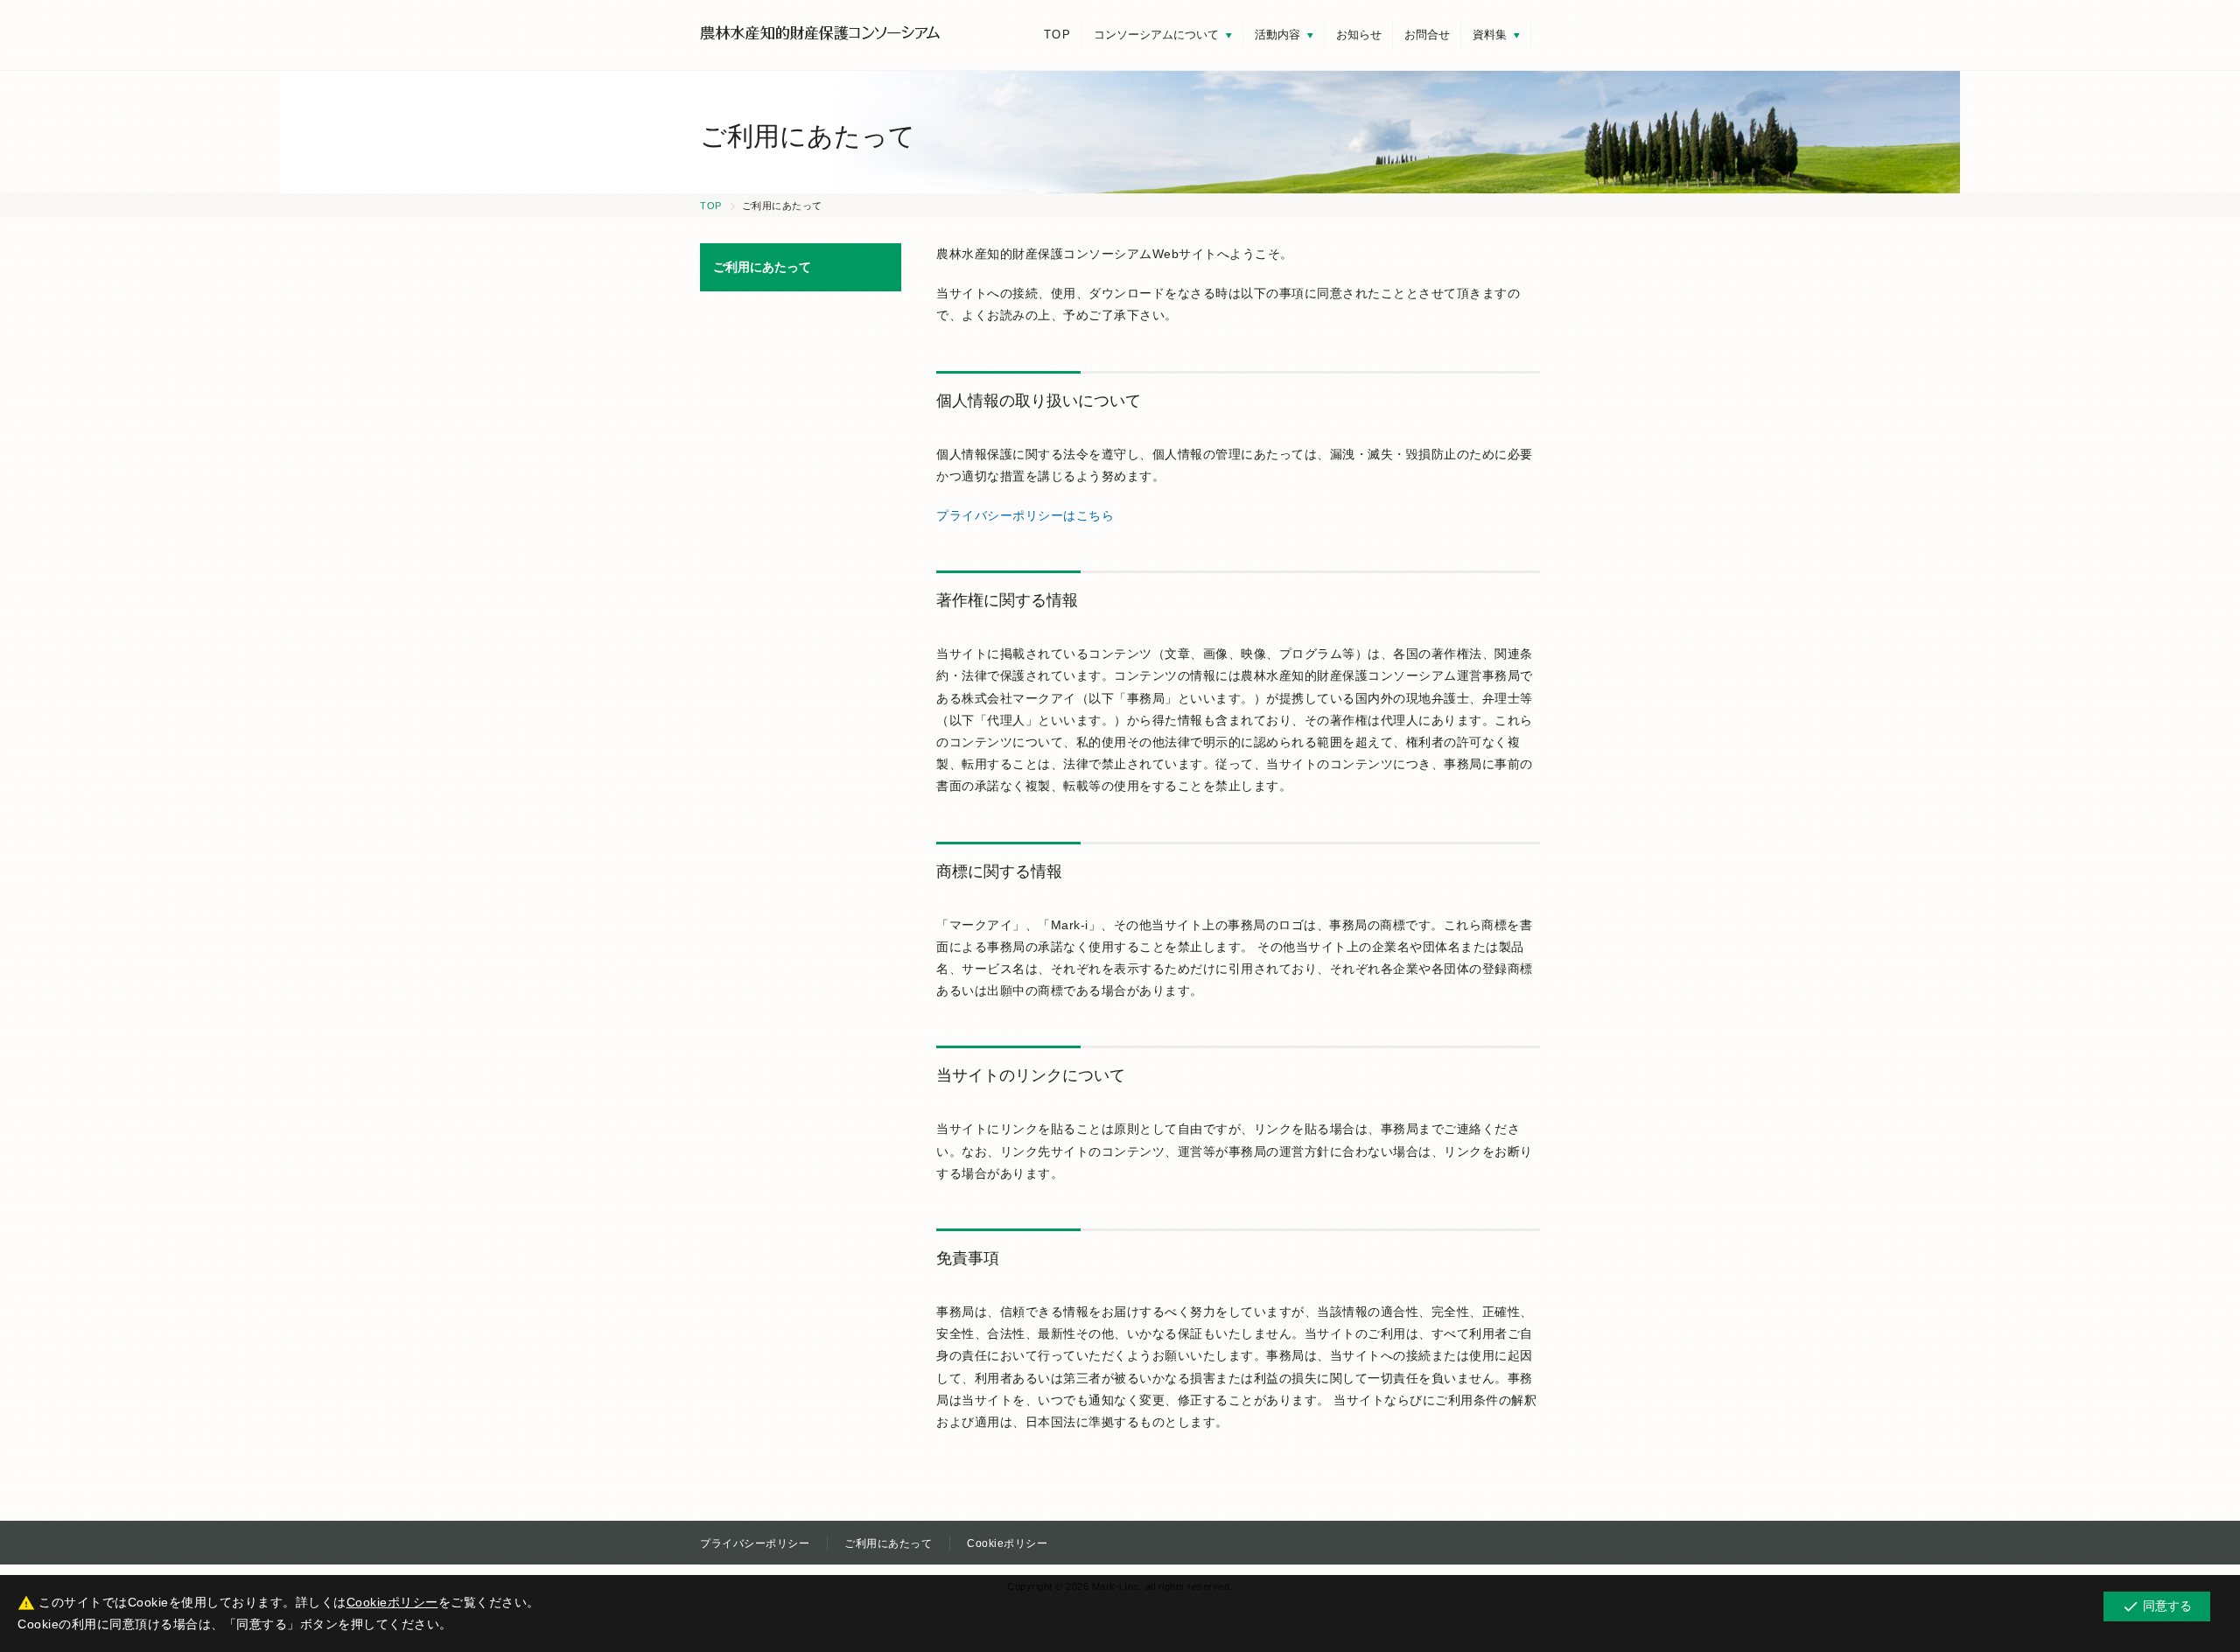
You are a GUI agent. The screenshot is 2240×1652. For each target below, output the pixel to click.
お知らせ (1359, 35)
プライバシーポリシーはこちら (1025, 515)
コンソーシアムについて (1156, 35)
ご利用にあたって (888, 1543)
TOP (1057, 35)
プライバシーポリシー (755, 1543)
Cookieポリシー (1007, 1543)
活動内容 (1277, 35)
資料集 (1490, 35)
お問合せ (1427, 35)
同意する (2157, 1606)
